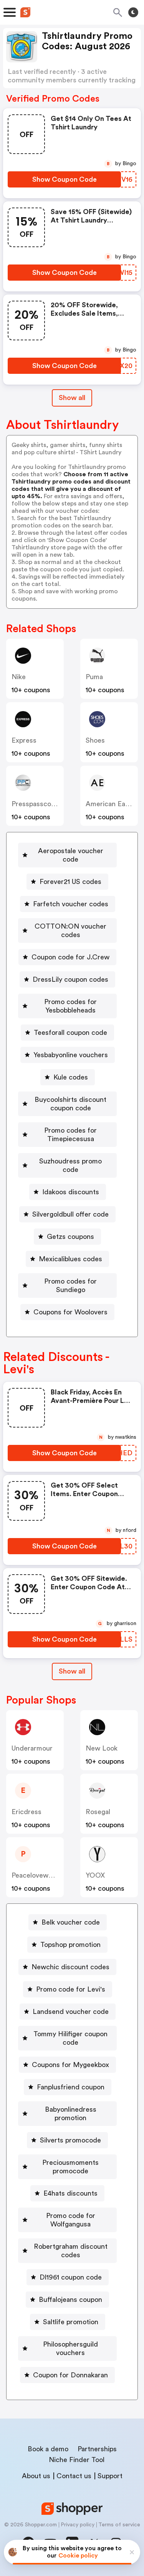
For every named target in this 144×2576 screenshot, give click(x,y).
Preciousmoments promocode (70, 2167)
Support (110, 2476)
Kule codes (71, 1077)
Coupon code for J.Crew (70, 957)
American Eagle (110, 804)
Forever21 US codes (70, 882)
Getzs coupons (70, 1237)
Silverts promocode (70, 2140)
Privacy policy (78, 2525)
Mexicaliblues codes (70, 1259)
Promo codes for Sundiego (70, 1285)
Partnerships (97, 2449)
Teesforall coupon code (70, 1033)
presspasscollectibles (45, 804)
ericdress (26, 1812)
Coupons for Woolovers (70, 1312)
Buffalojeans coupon (70, 2300)
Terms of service (119, 2525)
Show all (72, 398)
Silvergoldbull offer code (70, 1214)
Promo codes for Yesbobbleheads (70, 1006)
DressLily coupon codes (70, 979)
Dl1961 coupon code (71, 2277)
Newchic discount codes (70, 1967)
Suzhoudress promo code (70, 1165)
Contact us (74, 2476)
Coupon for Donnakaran (70, 2375)
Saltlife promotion (71, 2322)
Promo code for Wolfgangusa (71, 2220)
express (24, 740)
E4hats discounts (70, 2193)
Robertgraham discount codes (71, 2251)
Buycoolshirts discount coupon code (70, 1104)
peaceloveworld (36, 1875)
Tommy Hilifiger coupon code (70, 2038)
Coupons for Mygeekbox (70, 2065)
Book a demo (48, 2449)
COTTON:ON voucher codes (70, 931)
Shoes (95, 740)
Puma (94, 677)
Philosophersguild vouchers (70, 2348)
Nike (19, 677)
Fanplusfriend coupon (71, 2087)
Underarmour (32, 1748)
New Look (102, 1748)
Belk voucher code (71, 1922)
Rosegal (98, 1812)
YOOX (95, 1875)
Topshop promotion (70, 1945)
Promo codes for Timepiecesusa (70, 1135)
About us (36, 2476)
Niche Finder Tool (77, 2460)
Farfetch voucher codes (71, 904)
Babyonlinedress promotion (71, 2114)
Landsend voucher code (71, 2012)
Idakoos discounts (71, 1192)
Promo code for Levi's (71, 1989)
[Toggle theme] (133, 12)
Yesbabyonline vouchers (71, 1055)
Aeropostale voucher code (71, 855)
